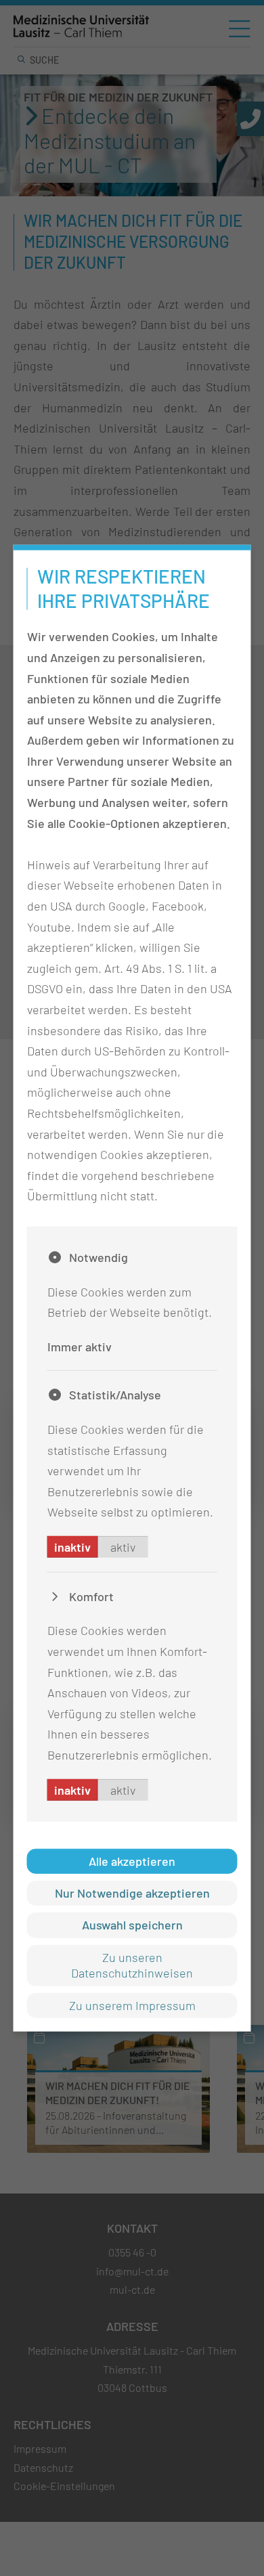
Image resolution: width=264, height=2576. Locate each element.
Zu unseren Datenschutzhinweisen (132, 1965)
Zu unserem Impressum (132, 2005)
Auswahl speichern (132, 1925)
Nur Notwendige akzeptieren (132, 1893)
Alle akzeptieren (132, 1860)
